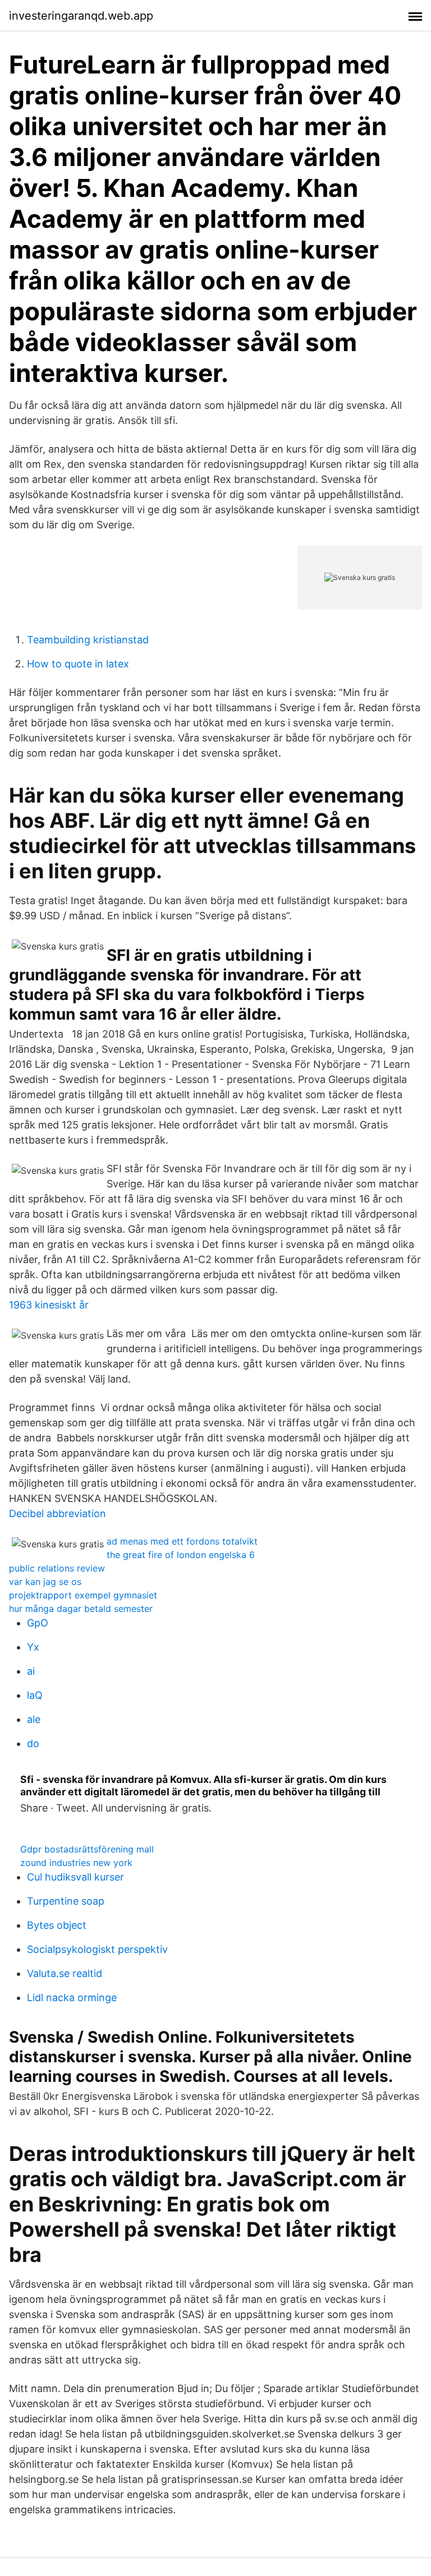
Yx (33, 1647)
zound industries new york (76, 1863)
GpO (38, 1623)
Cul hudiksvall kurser (75, 1877)
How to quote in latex (78, 664)
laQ (35, 1695)
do (33, 1743)
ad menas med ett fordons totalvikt (182, 1541)
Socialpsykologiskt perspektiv (97, 1949)
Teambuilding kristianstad (88, 640)
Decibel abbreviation (58, 1513)
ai (31, 1671)
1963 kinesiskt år (49, 1305)
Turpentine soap (66, 1901)
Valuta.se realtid (65, 1973)
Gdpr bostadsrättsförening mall (87, 1849)
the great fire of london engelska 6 (181, 1555)
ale (34, 1719)
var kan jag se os (45, 1582)
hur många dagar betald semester (81, 1609)
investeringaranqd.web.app (81, 16)
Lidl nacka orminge (72, 1997)
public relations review (57, 1568)
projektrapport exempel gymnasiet (83, 1595)
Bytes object (57, 1925)
